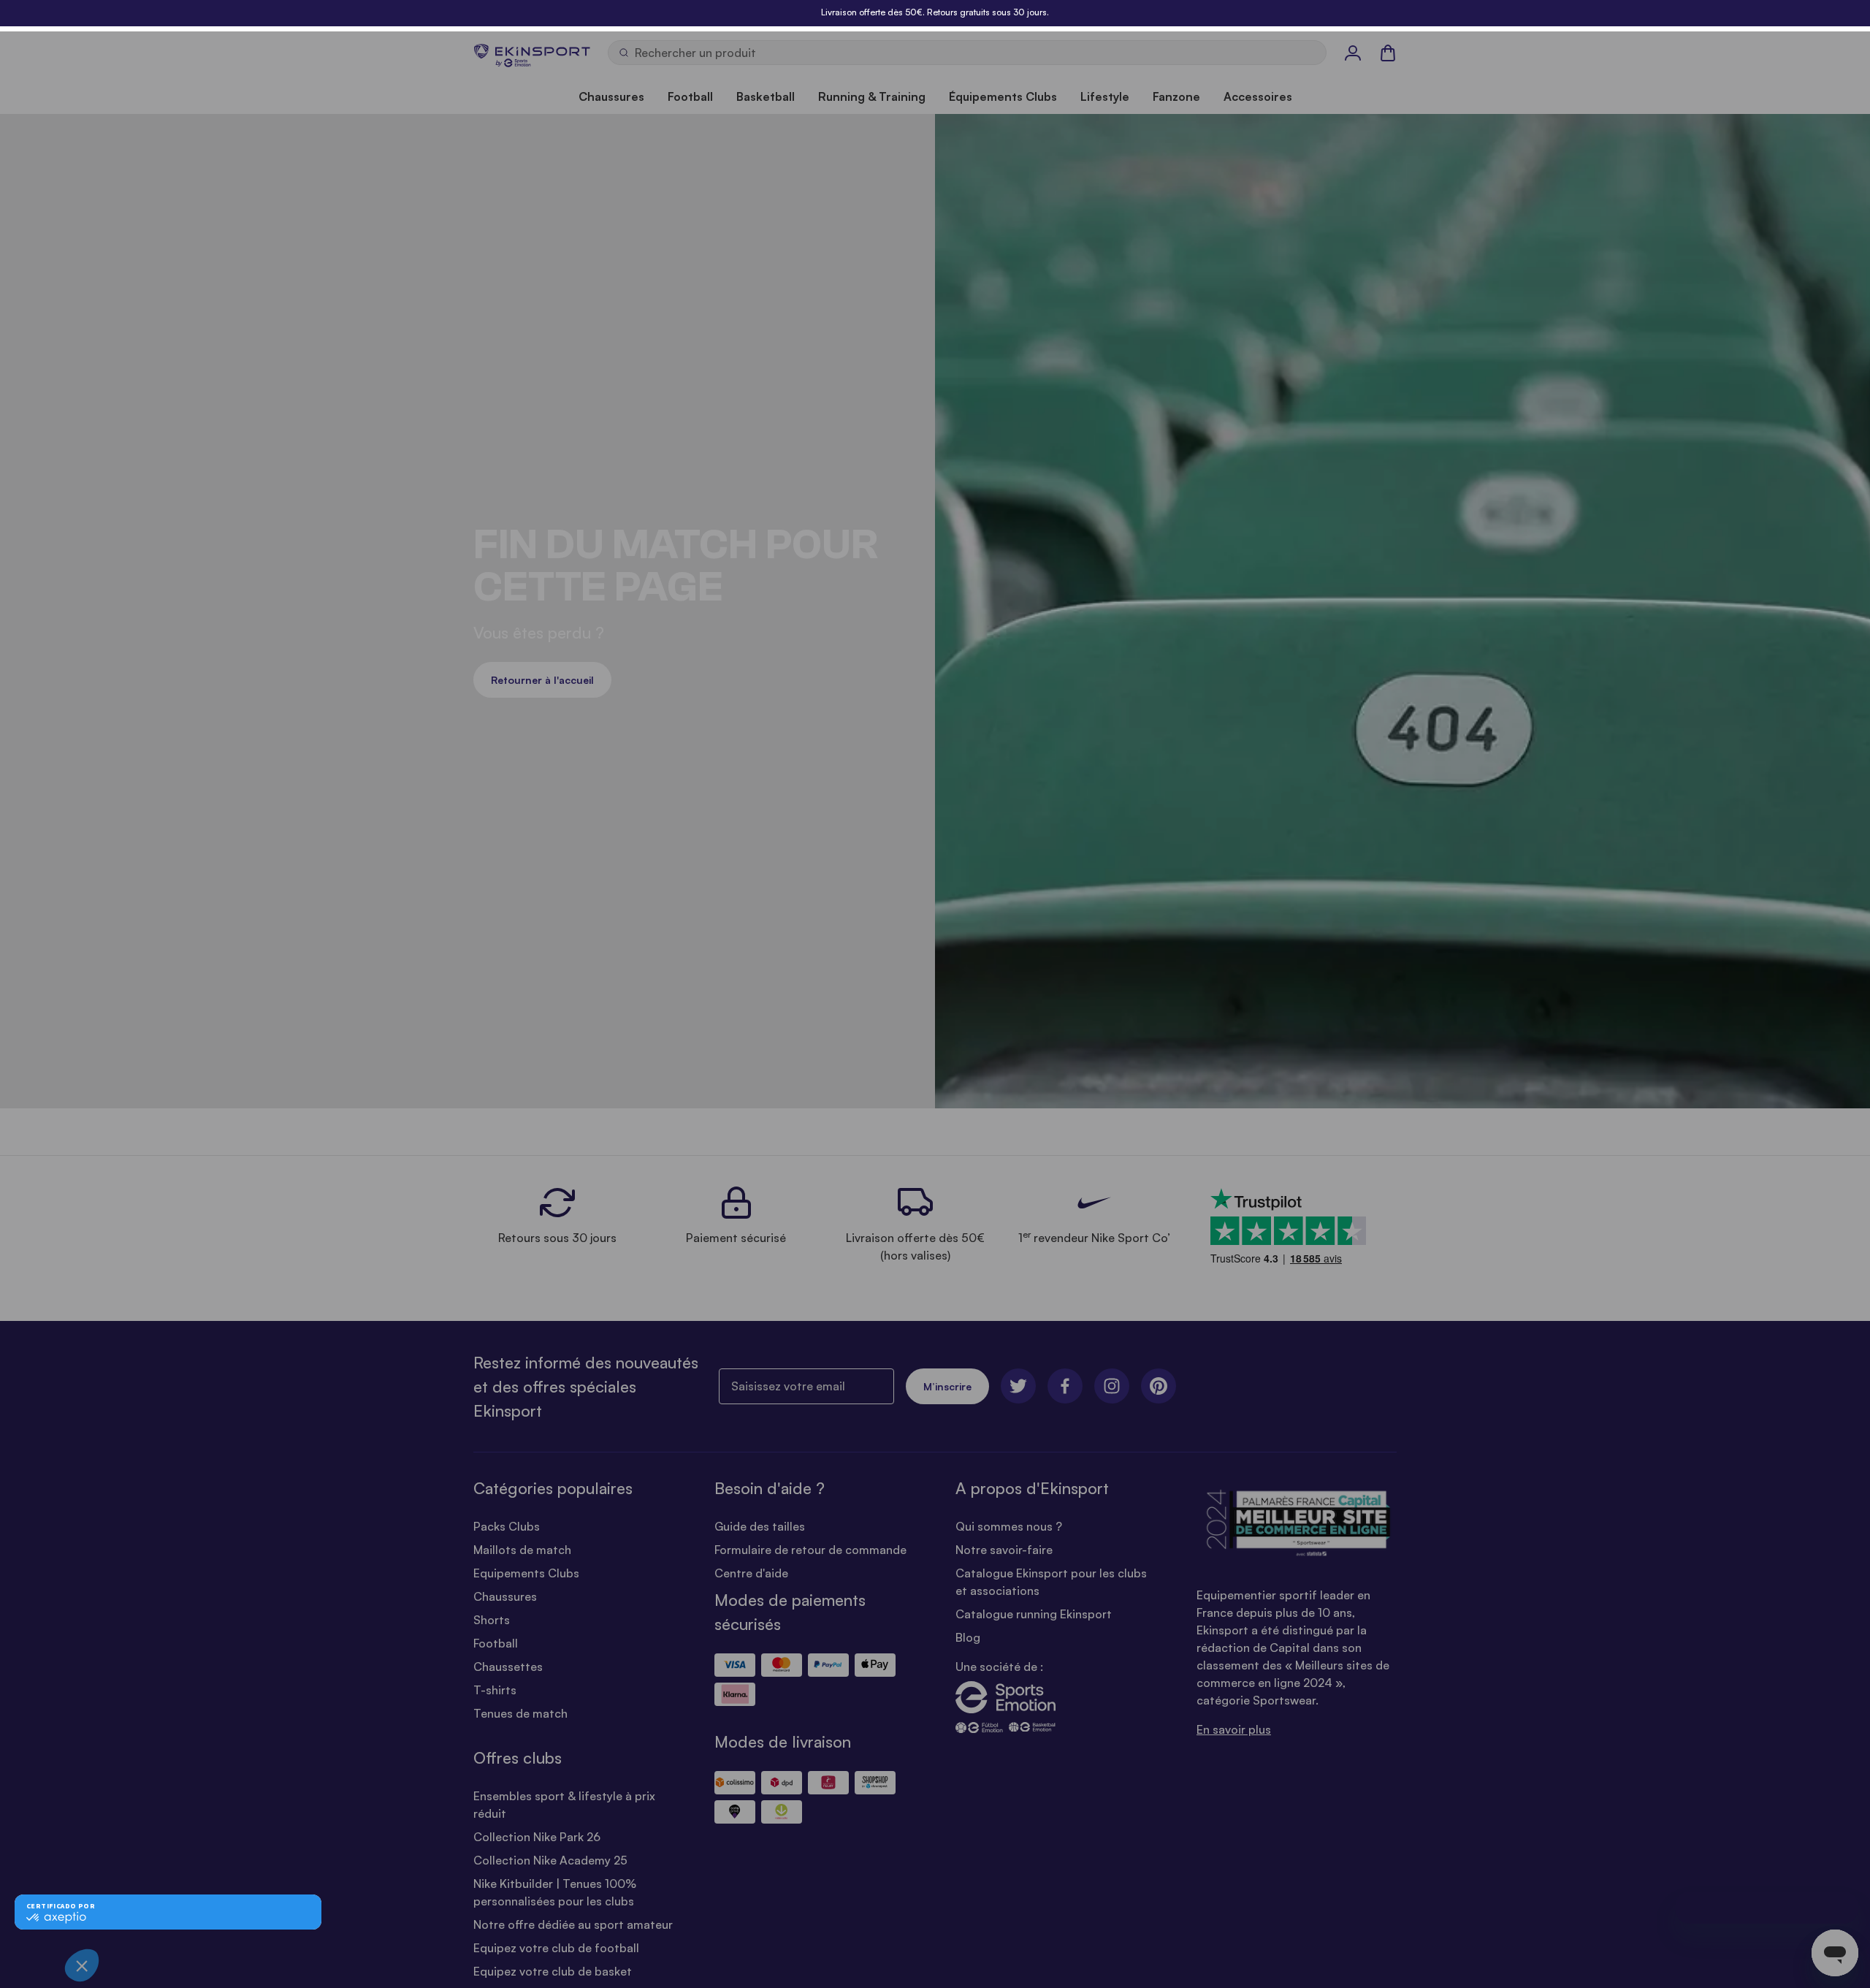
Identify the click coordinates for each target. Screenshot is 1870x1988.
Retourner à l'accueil (542, 680)
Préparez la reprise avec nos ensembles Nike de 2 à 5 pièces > (935, 12)
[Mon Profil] (1353, 53)
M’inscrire (947, 1386)
